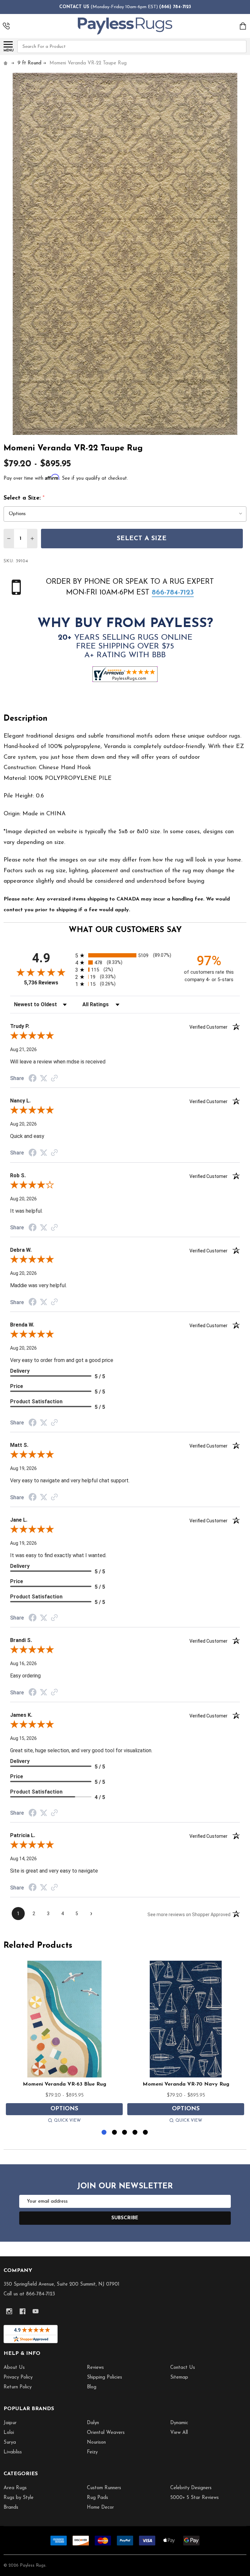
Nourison (96, 2443)
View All (179, 2433)
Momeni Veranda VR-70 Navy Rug (186, 2084)
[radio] (125, 955)
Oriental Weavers (106, 2433)
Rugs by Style (19, 2498)
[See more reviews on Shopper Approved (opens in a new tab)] (54, 1079)
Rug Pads (97, 2498)
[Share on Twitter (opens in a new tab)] (44, 1078)
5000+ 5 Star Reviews (194, 2498)
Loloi (9, 2433)
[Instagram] (9, 2311)
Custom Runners (104, 2488)
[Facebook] (23, 2311)
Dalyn (93, 2423)
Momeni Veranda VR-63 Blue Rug (64, 2084)
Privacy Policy (18, 2377)
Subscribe (125, 2218)
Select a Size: (24, 498)
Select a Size (142, 539)
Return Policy (18, 2387)
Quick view (67, 2121)
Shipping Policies (104, 2377)
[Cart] (243, 26)
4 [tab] (135, 2133)
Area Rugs (15, 2488)
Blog (92, 2387)
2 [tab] (115, 2133)
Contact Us (183, 2368)
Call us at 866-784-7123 (29, 2294)
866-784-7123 (173, 593)
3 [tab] (125, 2133)
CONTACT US (74, 7)
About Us (14, 2368)
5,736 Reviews (41, 983)
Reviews (95, 2368)
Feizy (92, 2452)
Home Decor (100, 2508)
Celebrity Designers (191, 2488)
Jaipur (10, 2423)
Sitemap (179, 2377)
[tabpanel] (64, 2043)
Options (64, 2109)
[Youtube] (36, 2311)
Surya (10, 2443)
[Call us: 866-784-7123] (6, 26)
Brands (11, 2508)
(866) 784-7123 (175, 7)
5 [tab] (146, 2133)
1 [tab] (104, 2133)
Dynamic (179, 2423)
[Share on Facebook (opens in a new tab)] (33, 1079)
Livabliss (13, 2452)
